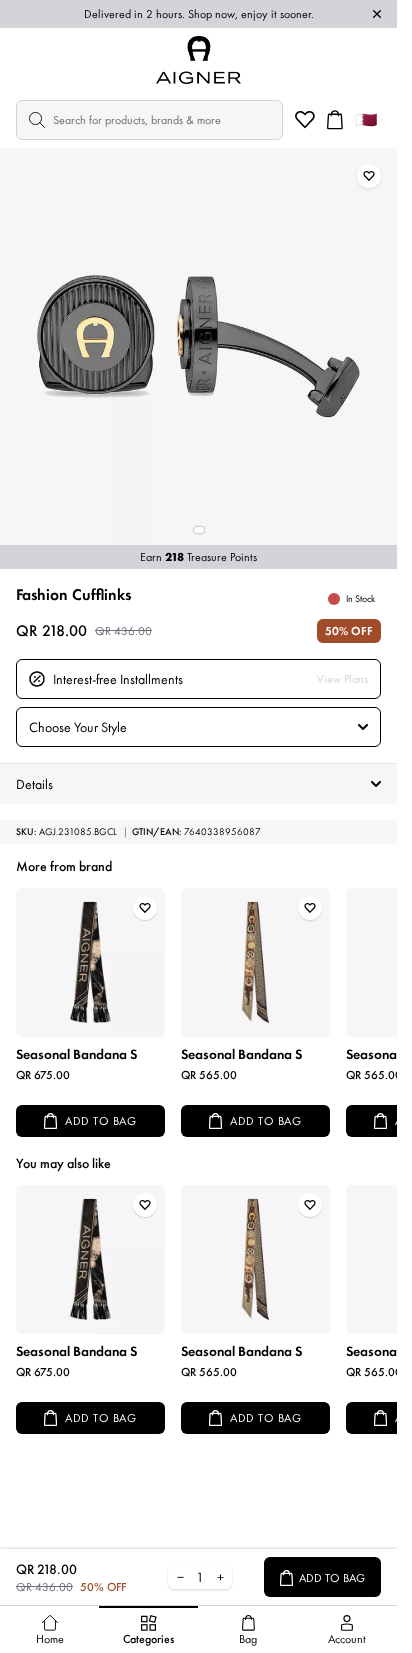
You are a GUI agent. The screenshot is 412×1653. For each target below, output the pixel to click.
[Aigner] (199, 60)
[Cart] (335, 120)
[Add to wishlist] (369, 176)
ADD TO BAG (100, 1121)
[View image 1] (199, 530)
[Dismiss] (377, 14)
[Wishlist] (305, 120)
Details (34, 784)
